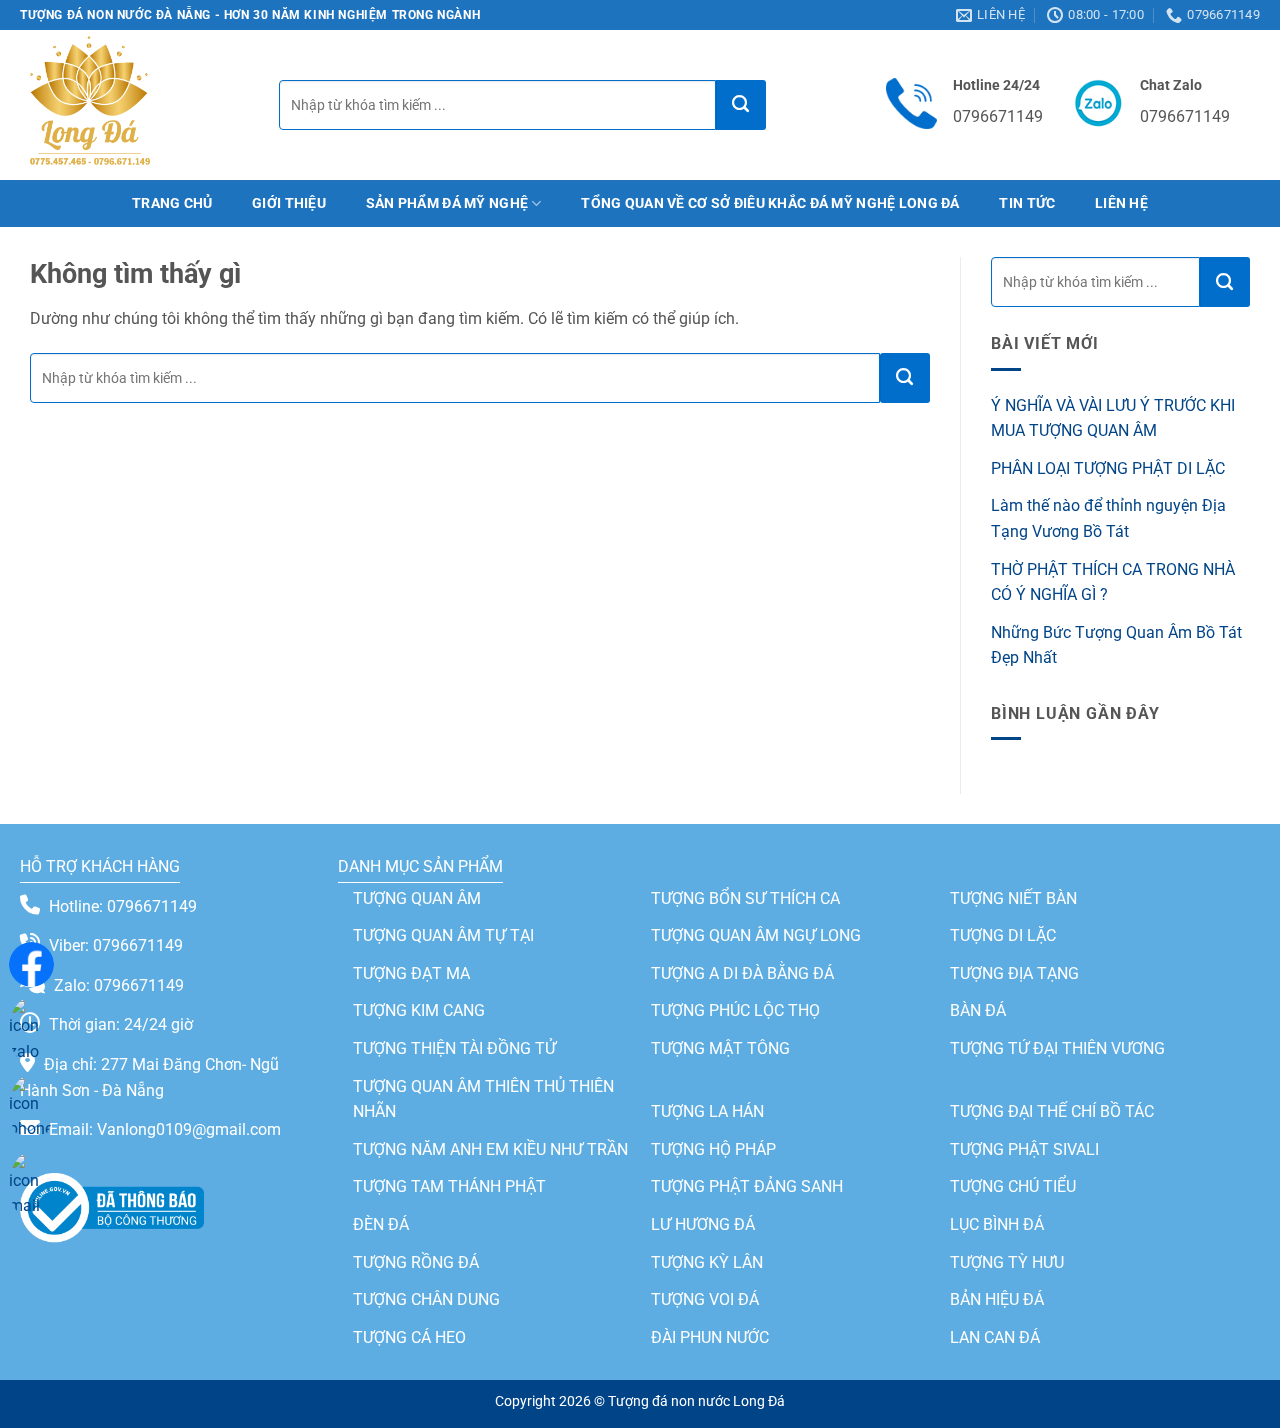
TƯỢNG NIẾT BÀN (1013, 898)
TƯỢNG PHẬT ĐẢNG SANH (747, 1186)
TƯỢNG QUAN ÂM (417, 898)
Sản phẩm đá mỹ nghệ (447, 203)
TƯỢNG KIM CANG (419, 1010)
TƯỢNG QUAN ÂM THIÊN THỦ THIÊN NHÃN (483, 1099)
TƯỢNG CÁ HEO (409, 1337)
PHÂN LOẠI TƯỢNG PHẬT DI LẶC (1108, 468)
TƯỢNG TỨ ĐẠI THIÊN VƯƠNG (1057, 1048)
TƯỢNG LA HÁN (707, 1111)
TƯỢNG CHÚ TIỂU (1013, 1186)
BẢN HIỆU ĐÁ (997, 1299)
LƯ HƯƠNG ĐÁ (703, 1224)
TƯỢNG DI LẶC (1003, 935)
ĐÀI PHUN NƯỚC (710, 1337)
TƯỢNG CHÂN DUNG (426, 1299)
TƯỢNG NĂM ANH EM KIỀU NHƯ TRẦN (490, 1149)
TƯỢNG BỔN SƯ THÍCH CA (745, 898)
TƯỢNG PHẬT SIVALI (1024, 1149)
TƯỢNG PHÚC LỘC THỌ (735, 1010)
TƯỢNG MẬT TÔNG (720, 1048)
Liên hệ (1121, 203)
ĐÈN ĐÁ (381, 1224)
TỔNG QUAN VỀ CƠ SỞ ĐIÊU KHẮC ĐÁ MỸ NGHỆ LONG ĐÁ (770, 203)
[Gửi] (741, 105)
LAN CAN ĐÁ (995, 1337)
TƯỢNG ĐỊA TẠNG (1014, 973)
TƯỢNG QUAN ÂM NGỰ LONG (756, 935)
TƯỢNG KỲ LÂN (707, 1262)
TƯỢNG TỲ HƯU (1007, 1262)
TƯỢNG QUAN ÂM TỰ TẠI (443, 935)
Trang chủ (172, 203)
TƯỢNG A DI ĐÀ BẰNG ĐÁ (742, 973)
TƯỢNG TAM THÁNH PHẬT (449, 1186)
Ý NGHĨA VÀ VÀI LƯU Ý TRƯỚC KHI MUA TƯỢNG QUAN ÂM (1113, 418)
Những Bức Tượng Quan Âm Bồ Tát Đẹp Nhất (1116, 645)
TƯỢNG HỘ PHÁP (713, 1149)
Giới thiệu (289, 203)
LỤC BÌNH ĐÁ (997, 1224)
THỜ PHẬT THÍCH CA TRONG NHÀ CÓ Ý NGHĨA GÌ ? (1113, 582)
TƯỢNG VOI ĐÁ (705, 1299)
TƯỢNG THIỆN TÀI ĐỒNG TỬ (454, 1048)
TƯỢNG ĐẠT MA (411, 973)
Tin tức (1027, 203)
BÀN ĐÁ (978, 1010)
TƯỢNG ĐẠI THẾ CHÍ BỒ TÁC (1052, 1111)
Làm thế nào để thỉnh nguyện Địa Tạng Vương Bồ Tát (1108, 518)
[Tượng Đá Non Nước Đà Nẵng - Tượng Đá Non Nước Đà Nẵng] (89, 105)
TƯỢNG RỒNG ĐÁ (416, 1262)
